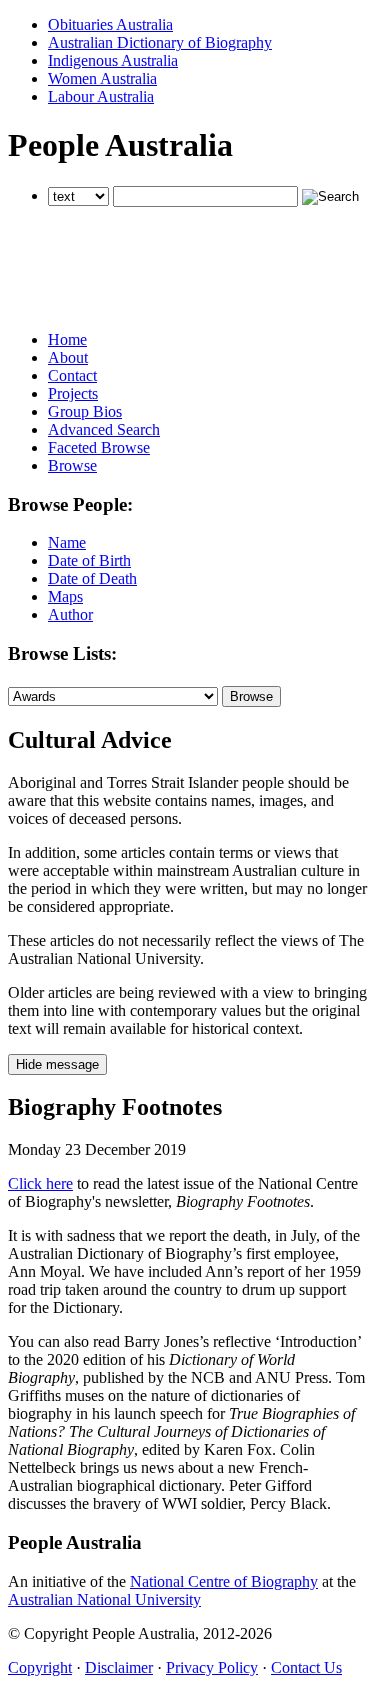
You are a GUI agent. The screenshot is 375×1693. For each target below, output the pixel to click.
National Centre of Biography (224, 1581)
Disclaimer (119, 1667)
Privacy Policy (212, 1667)
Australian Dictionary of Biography (160, 42)
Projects (73, 393)
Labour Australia (101, 96)
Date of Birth (89, 560)
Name (67, 542)
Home (67, 339)
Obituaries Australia (110, 24)
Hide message (57, 1064)
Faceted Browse (99, 447)
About (68, 357)
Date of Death (92, 578)
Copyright (40, 1667)
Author (70, 614)
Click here (40, 1183)
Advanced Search (104, 429)
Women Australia (102, 78)
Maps (65, 596)
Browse (72, 465)
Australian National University (104, 1599)
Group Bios (85, 411)
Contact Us (306, 1667)
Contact (72, 375)
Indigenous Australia (113, 60)
